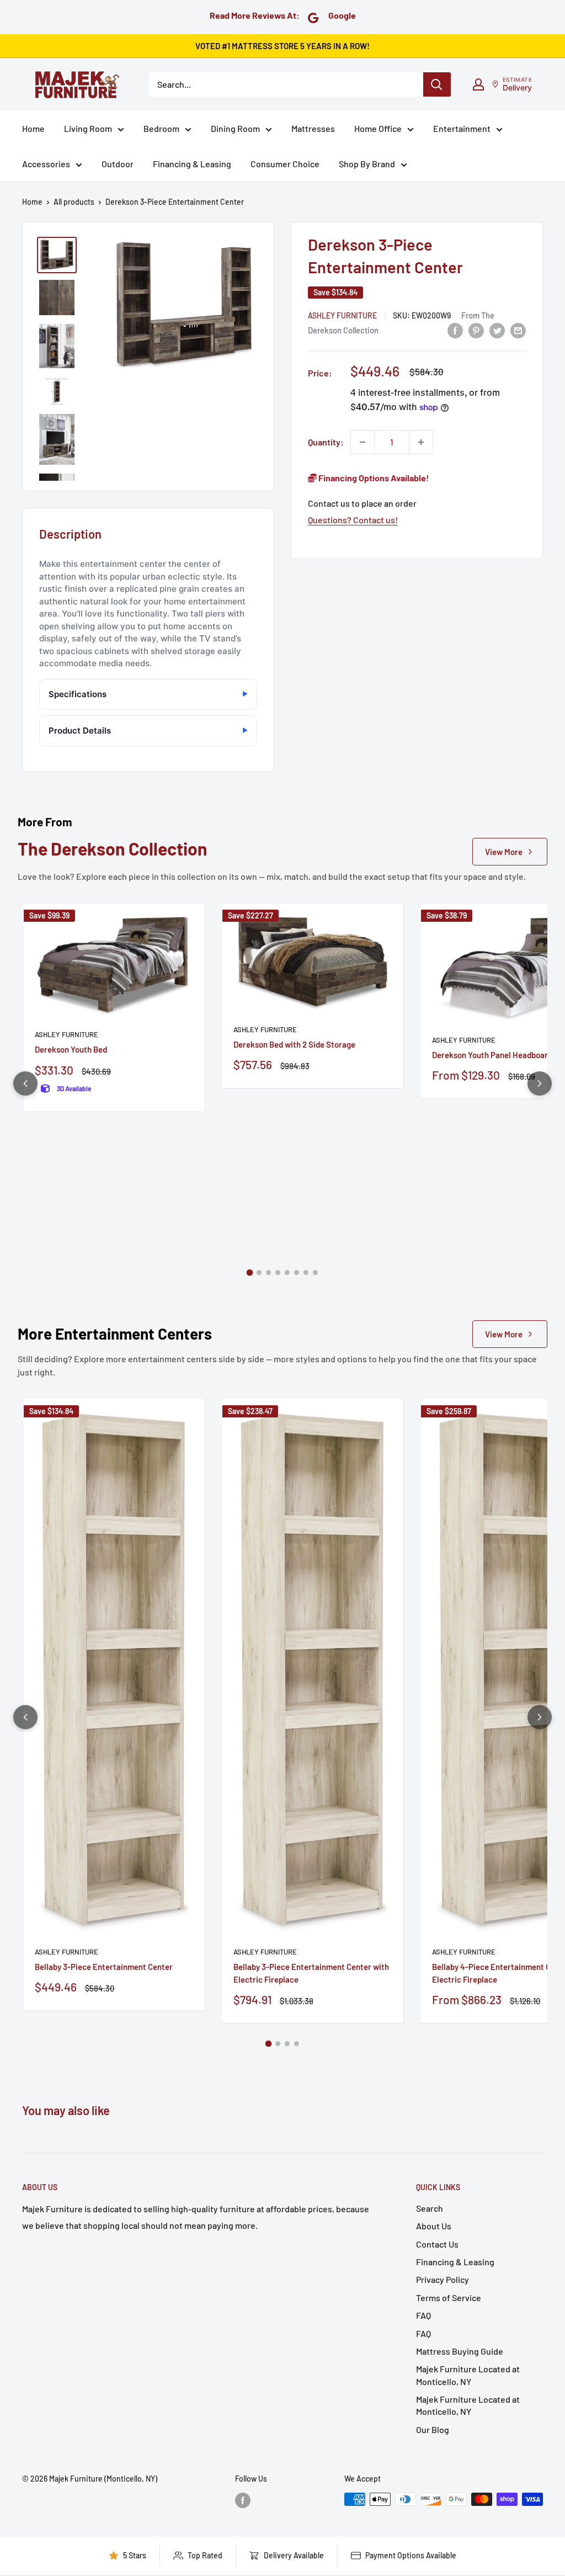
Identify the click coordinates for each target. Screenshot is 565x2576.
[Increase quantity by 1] (421, 442)
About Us (434, 2226)
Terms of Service (449, 2298)
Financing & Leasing (192, 164)
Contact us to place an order (362, 503)
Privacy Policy (443, 2279)
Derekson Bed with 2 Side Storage (294, 1044)
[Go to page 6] (297, 1273)
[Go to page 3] (268, 1273)
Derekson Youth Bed (71, 1049)
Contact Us (437, 2244)
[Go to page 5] (287, 1273)
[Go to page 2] (259, 1273)
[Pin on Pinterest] (476, 330)
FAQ (423, 2315)
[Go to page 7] (306, 1273)
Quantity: (326, 442)
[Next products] (540, 1083)
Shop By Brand (367, 164)
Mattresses (313, 128)
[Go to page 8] (315, 1273)
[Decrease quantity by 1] (363, 442)
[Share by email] (518, 330)
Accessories (46, 164)
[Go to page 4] (278, 1273)
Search (430, 2208)
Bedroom (161, 128)
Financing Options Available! (373, 478)
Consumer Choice (285, 164)
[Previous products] (25, 1083)
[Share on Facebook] (455, 330)
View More (504, 852)
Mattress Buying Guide (460, 2351)
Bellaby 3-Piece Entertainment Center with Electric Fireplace (311, 1973)
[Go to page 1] (250, 1273)
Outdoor (118, 164)
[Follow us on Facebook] (243, 2500)
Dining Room (235, 128)
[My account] (478, 84)
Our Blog (433, 2429)
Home (33, 128)
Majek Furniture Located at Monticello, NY (468, 2375)
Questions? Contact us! (353, 520)
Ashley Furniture (342, 315)
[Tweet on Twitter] (497, 330)
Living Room (88, 128)
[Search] (437, 84)
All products (74, 202)
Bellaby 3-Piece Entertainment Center (104, 1967)
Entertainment (462, 128)
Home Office (378, 128)
